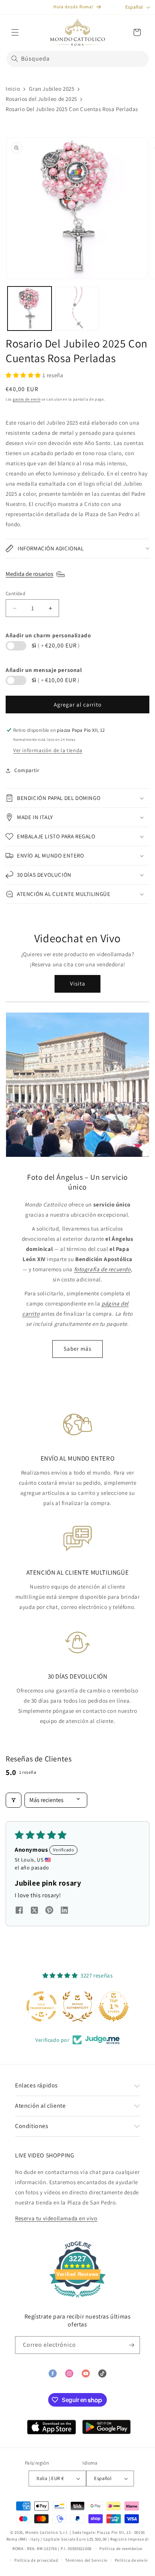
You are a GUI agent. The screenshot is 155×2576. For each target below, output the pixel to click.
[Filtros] (14, 1800)
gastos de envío (27, 399)
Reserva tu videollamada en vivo (56, 2218)
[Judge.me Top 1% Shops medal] (114, 2006)
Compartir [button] (27, 770)
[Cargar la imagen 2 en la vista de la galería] (77, 308)
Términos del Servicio (86, 2560)
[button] (15, 32)
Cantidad (15, 593)
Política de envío (131, 2560)
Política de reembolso (121, 2549)
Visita (78, 983)
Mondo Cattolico (42, 2532)
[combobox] (77, 59)
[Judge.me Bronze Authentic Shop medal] (77, 2006)
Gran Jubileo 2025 (52, 89)
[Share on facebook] (19, 1912)
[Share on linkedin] (64, 1912)
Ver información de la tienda (48, 750)
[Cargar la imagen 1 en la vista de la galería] (30, 308)
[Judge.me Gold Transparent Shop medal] (41, 2006)
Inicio (13, 89)
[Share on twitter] (34, 1911)
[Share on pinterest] (49, 1912)
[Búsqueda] (15, 59)
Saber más (77, 1349)
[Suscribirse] (131, 2345)
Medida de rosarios (30, 574)
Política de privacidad (36, 2560)
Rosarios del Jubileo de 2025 (41, 99)
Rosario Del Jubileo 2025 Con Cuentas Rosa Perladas (72, 109)
